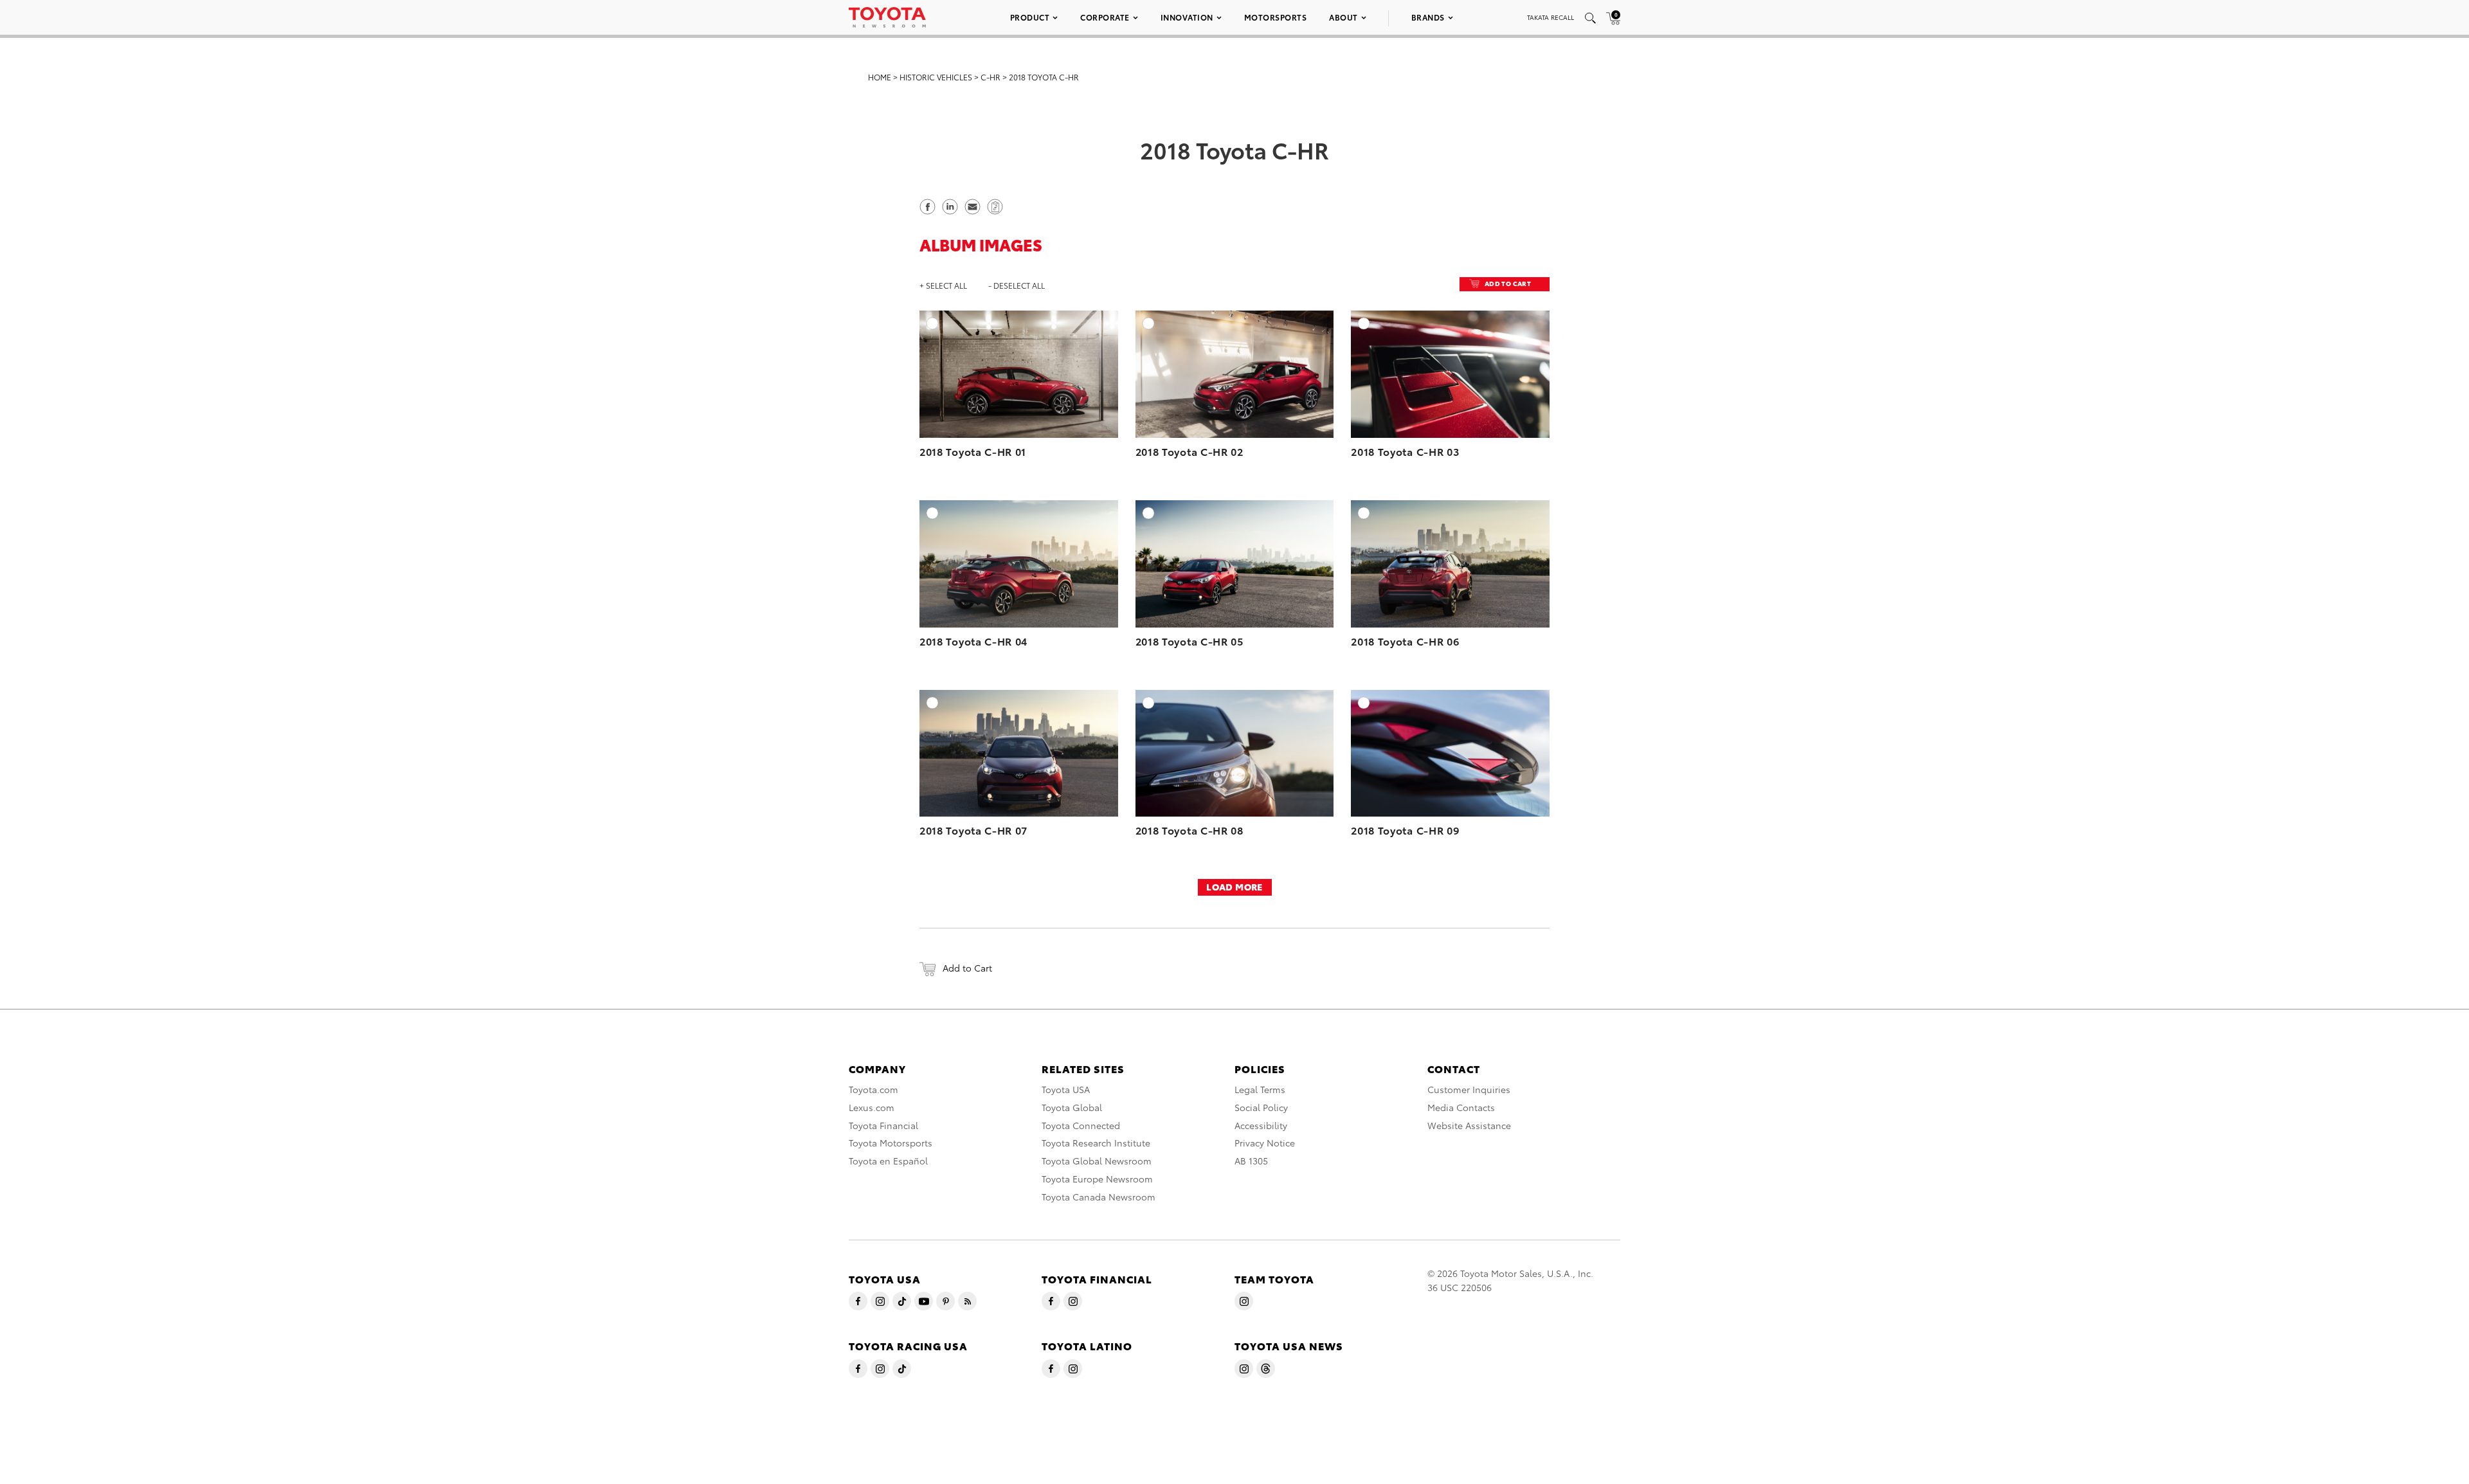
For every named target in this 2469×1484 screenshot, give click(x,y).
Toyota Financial (883, 1125)
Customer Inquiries (1469, 1089)
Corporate (1105, 17)
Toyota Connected (1081, 1125)
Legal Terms (1260, 1089)
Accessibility (1261, 1125)
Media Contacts (1461, 1107)
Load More (1234, 887)
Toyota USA (1066, 1089)
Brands (1428, 17)
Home (880, 77)
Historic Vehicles (936, 77)
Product (1030, 17)
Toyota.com (873, 1089)
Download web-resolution (1080, 358)
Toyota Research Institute (1096, 1143)
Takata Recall (1551, 17)
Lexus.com (872, 1107)
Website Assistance (1469, 1125)
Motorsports (1276, 17)
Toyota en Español (888, 1161)
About (1343, 17)
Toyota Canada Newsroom (1099, 1197)
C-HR (990, 77)
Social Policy (1261, 1107)
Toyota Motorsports (891, 1143)
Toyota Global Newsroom (1097, 1161)
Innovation (1187, 17)
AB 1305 (1251, 1161)
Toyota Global (1072, 1107)
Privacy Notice (1265, 1143)
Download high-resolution (1078, 345)
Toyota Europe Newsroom (1097, 1179)
